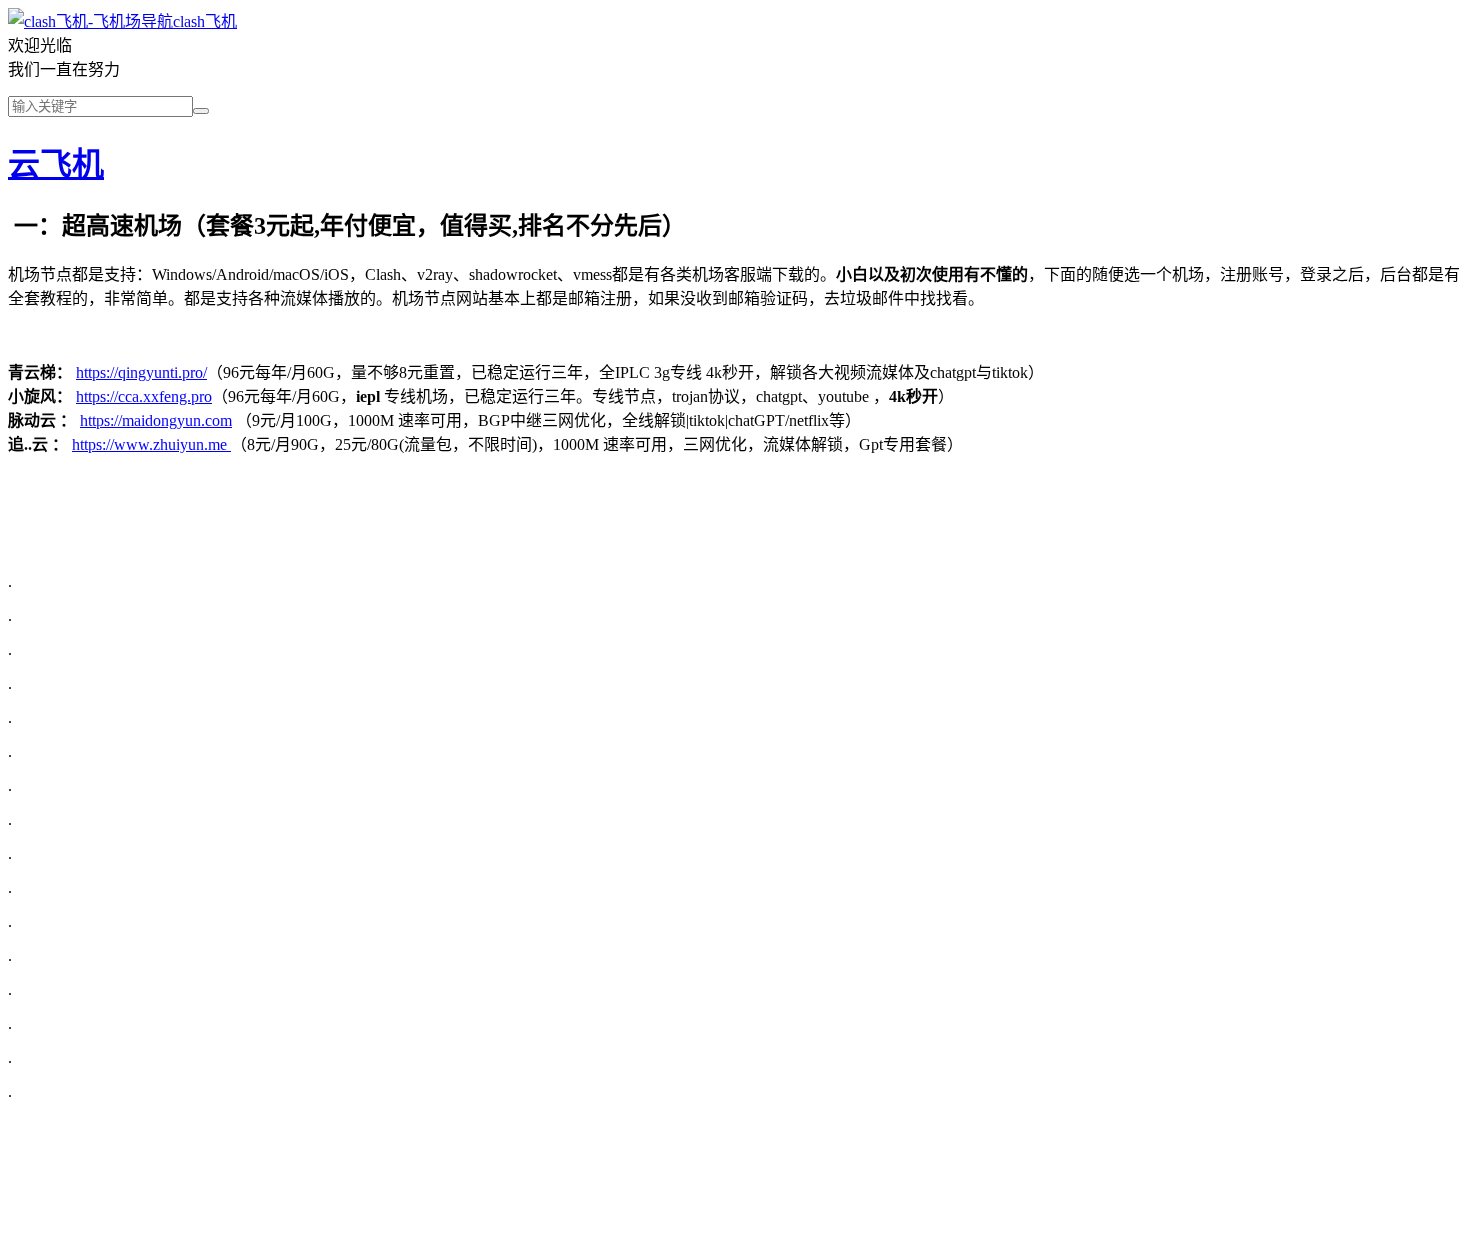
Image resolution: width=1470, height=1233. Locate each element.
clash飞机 (205, 21)
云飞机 (56, 164)
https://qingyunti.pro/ (141, 372)
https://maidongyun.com (156, 420)
